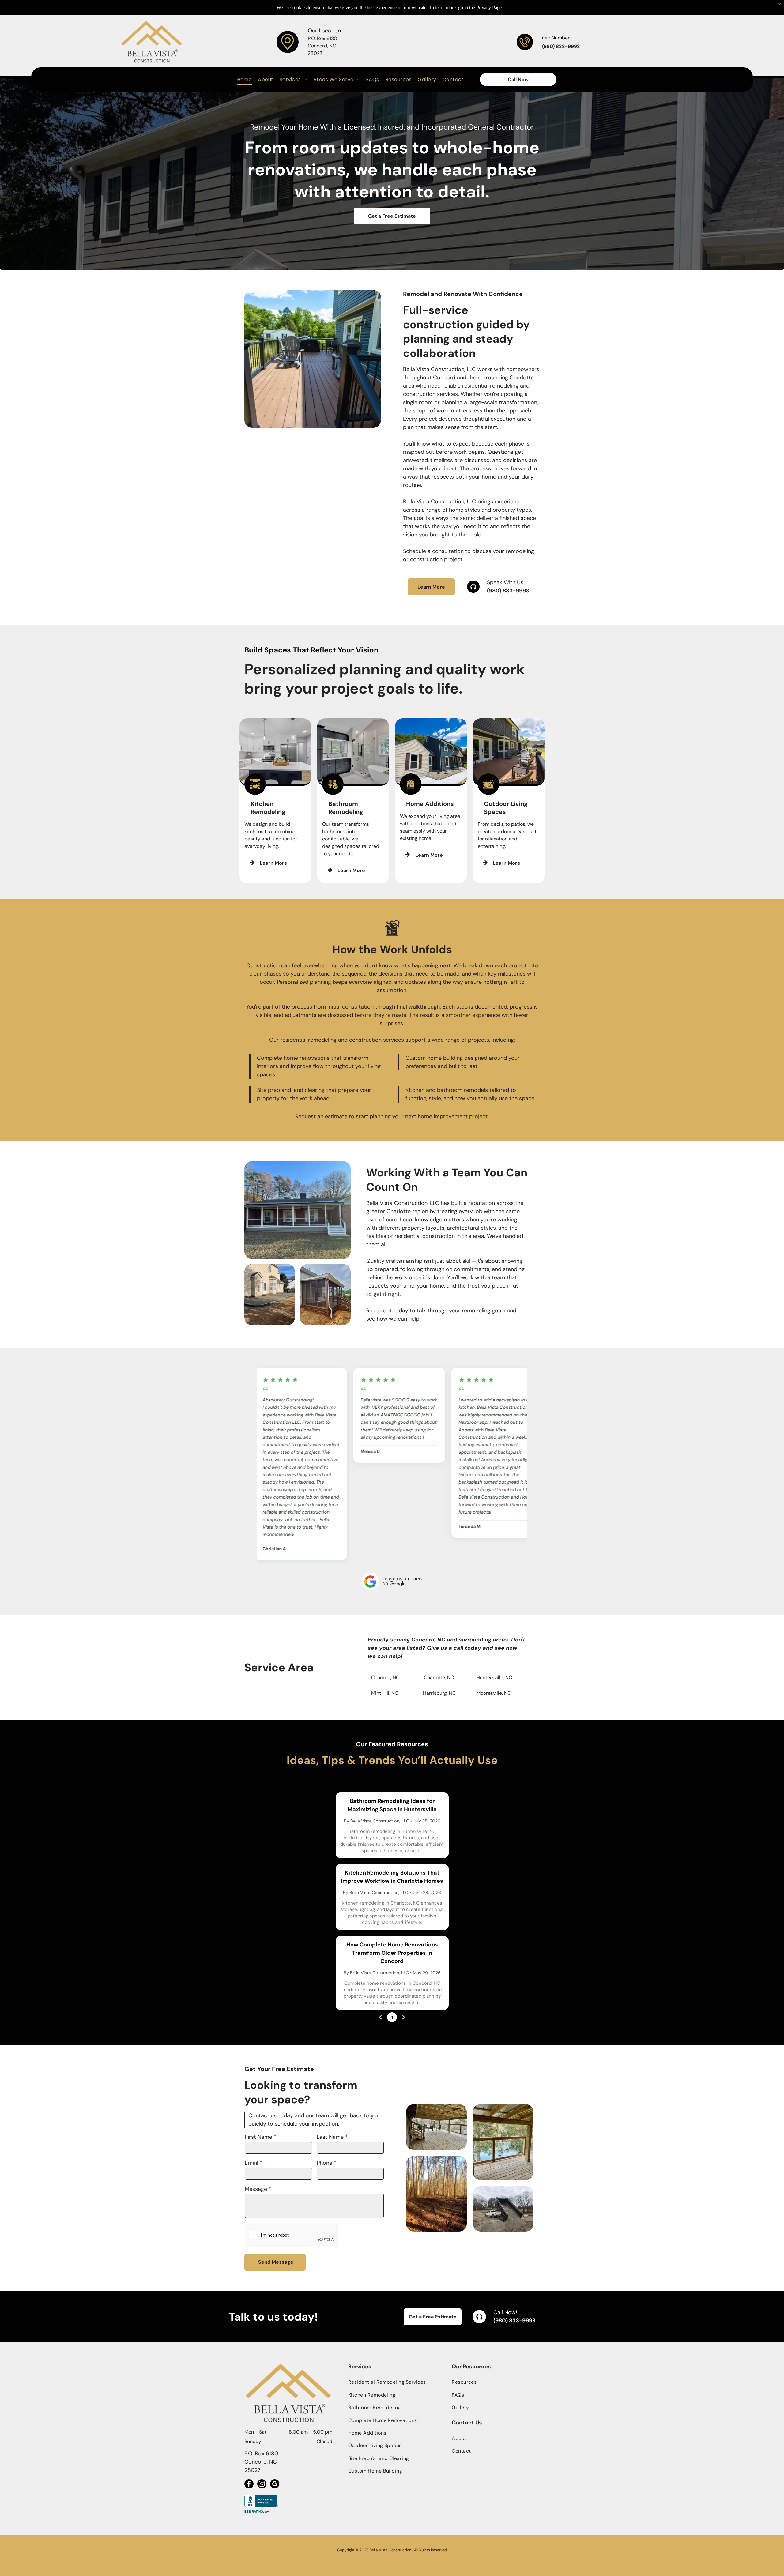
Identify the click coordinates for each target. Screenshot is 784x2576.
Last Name (330, 2115)
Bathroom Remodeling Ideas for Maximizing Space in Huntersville (392, 1783)
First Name (258, 2115)
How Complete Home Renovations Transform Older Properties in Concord (392, 1930)
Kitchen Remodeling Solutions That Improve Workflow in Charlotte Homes (392, 1854)
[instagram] (262, 2462)
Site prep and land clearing (291, 1090)
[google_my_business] (275, 2462)
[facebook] (249, 2462)
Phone (324, 2141)
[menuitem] (245, 79)
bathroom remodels (462, 1090)
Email (251, 2141)
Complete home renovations (293, 1058)
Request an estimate (321, 1116)
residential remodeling (490, 386)
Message (256, 2167)
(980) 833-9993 (508, 591)
